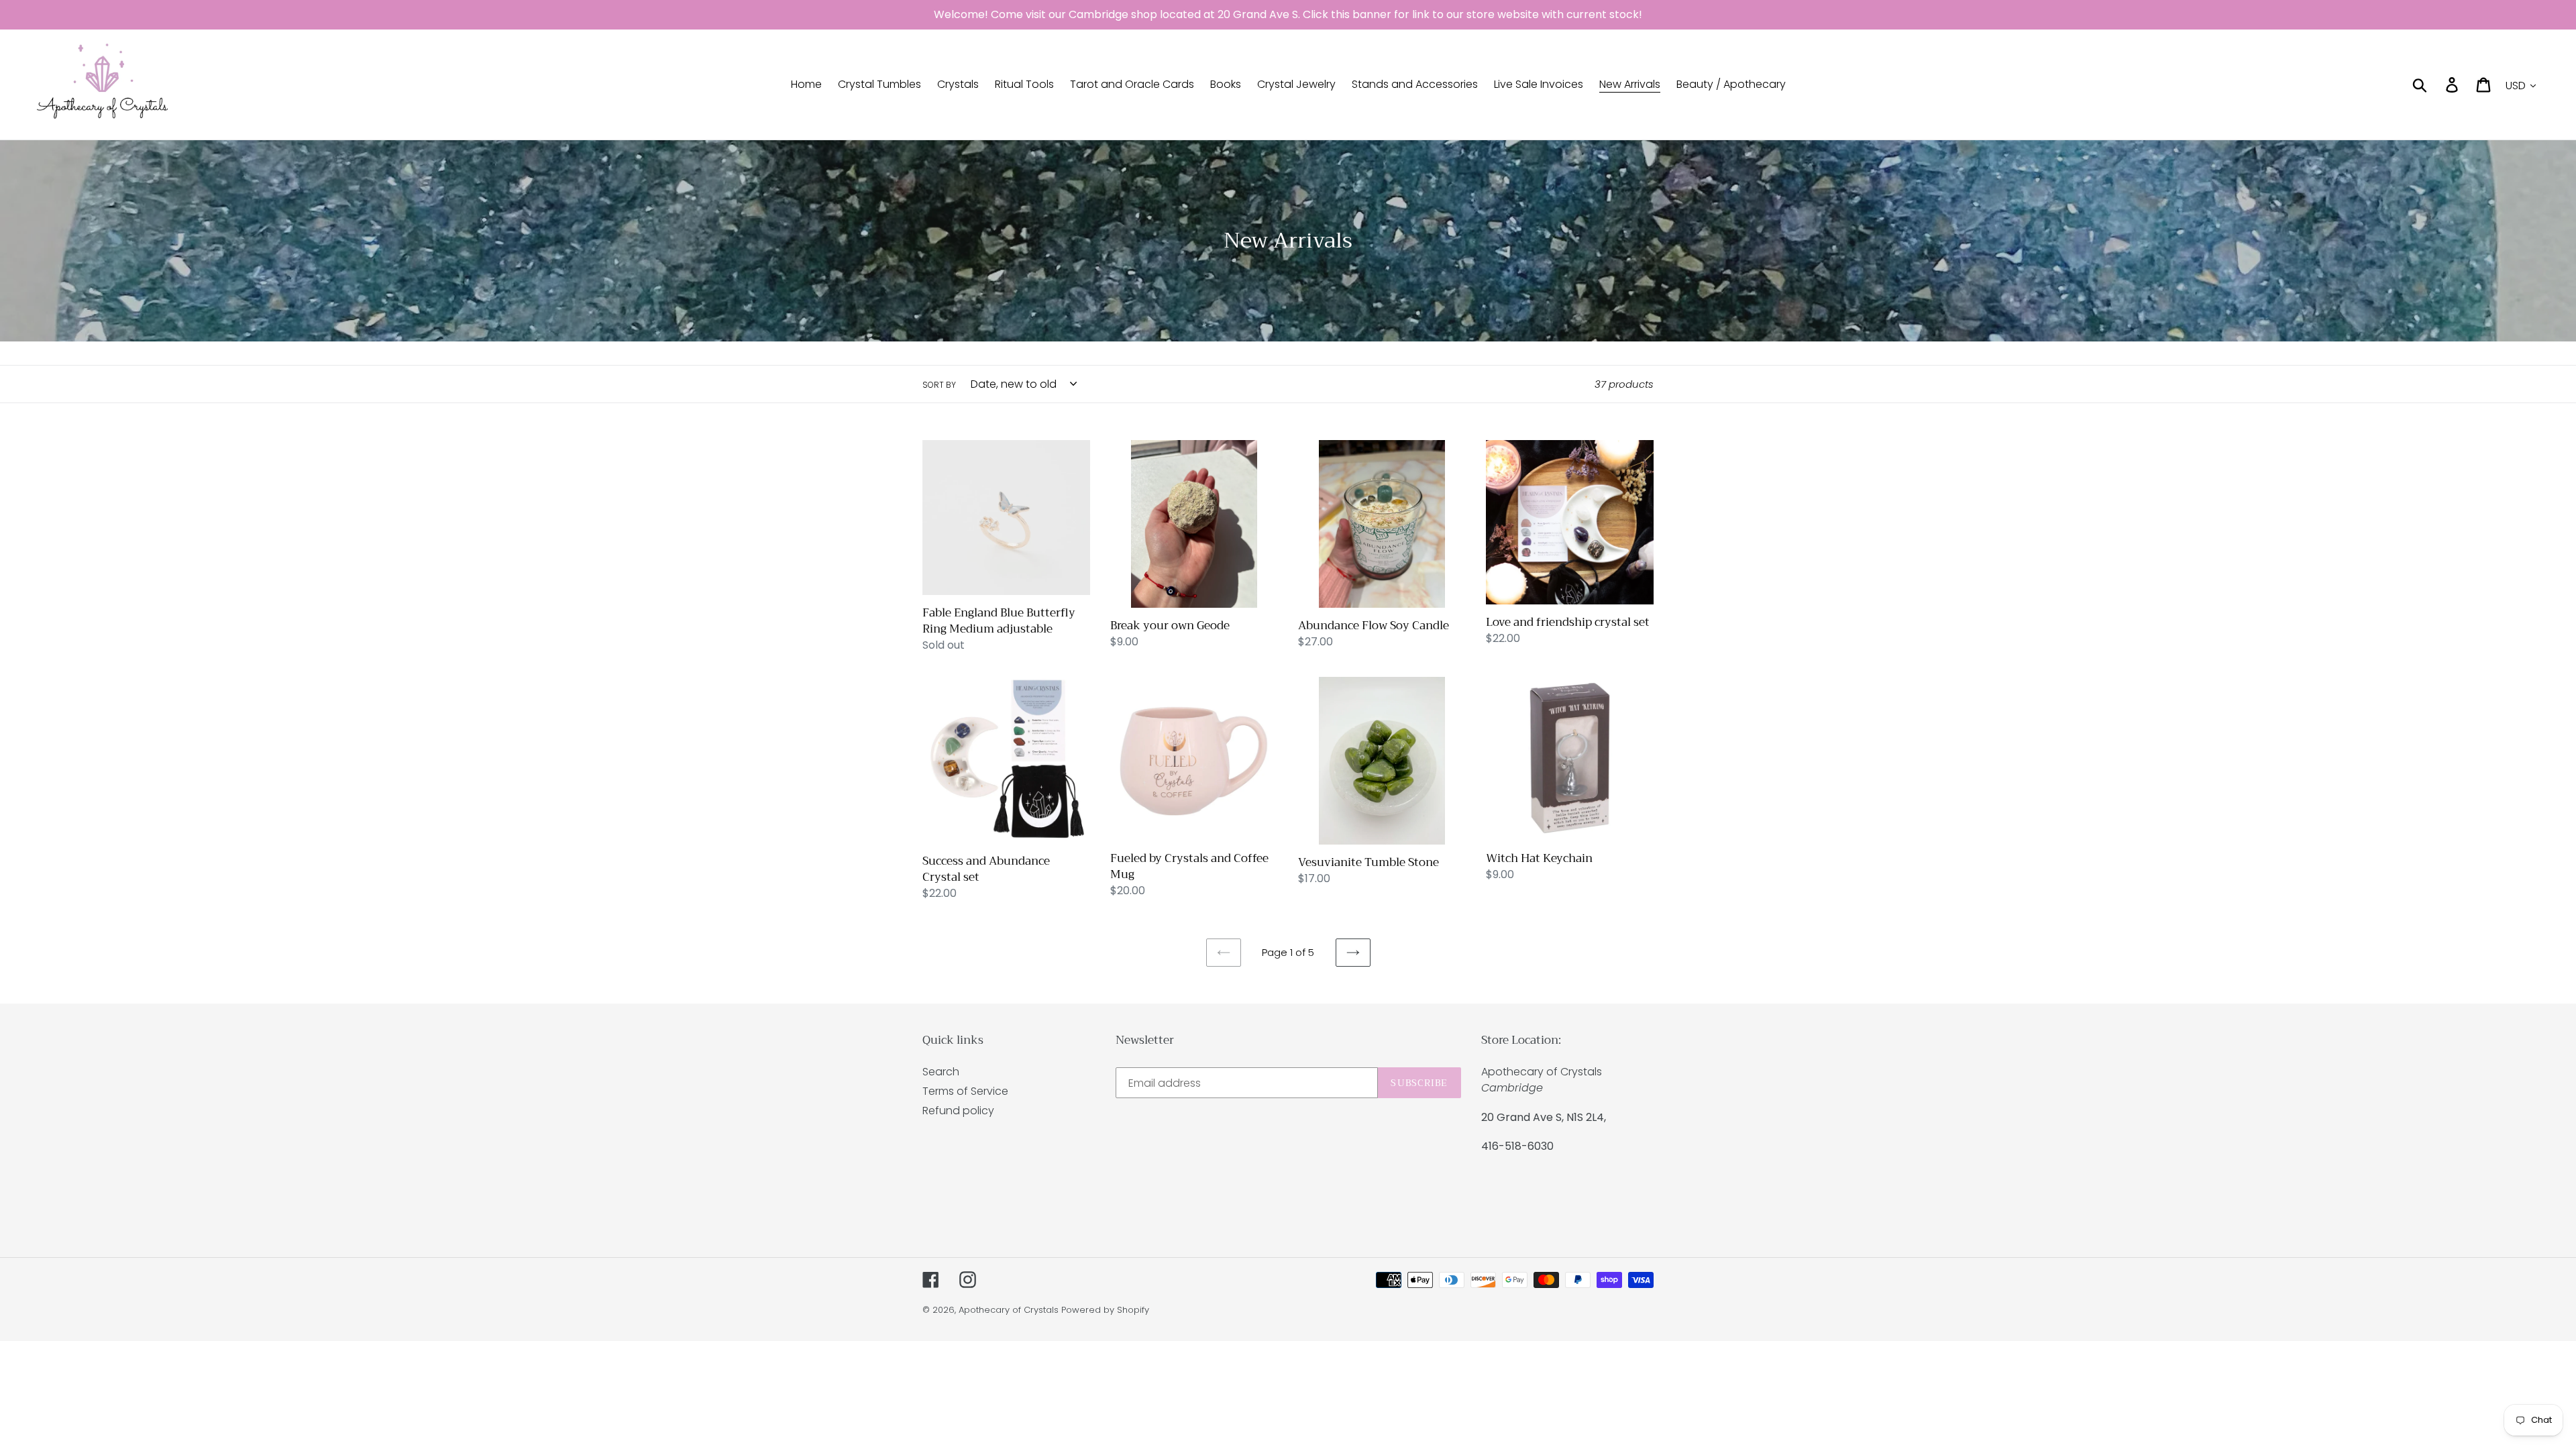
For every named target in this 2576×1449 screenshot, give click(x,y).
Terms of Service (965, 1091)
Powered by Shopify (1105, 1310)
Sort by (939, 385)
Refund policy (958, 1111)
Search (941, 1072)
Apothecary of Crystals (1009, 1310)
